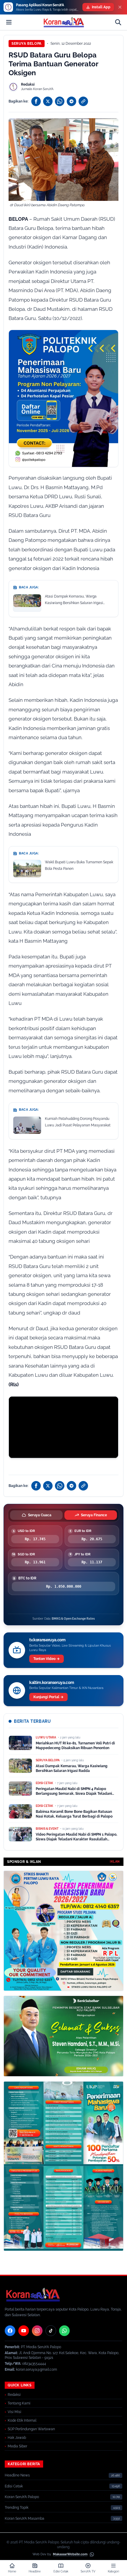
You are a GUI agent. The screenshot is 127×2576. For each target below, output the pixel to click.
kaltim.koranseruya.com (52, 1682)
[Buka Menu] (9, 22)
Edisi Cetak (14, 2486)
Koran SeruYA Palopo (22, 2497)
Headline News (17, 2475)
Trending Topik (17, 2508)
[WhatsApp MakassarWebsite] (92, 2554)
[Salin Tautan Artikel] (83, 101)
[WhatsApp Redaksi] (64, 2331)
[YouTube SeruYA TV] (24, 2331)
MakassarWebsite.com (70, 2554)
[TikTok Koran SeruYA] (51, 2331)
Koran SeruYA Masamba (25, 2519)
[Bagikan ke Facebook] (36, 101)
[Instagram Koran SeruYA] (37, 2331)
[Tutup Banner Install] (120, 7)
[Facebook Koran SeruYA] (10, 2331)
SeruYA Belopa (27, 44)
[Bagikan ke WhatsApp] (60, 101)
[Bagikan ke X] (48, 101)
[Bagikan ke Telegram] (71, 101)
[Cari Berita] (118, 22)
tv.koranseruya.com (47, 1640)
